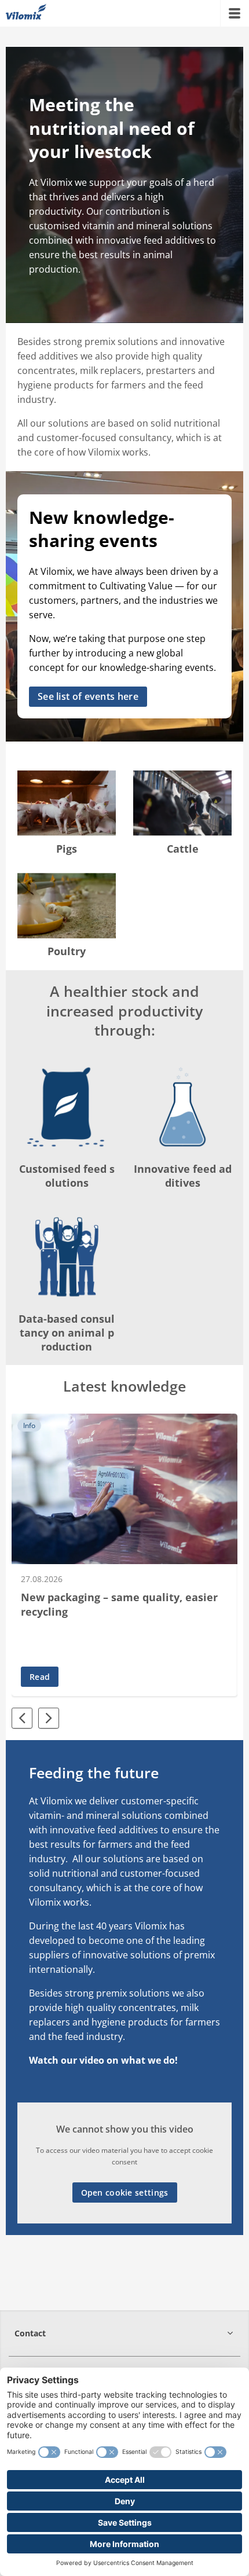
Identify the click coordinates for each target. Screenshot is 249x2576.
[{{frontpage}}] (26, 13)
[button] (124, 2333)
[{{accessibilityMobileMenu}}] (235, 13)
